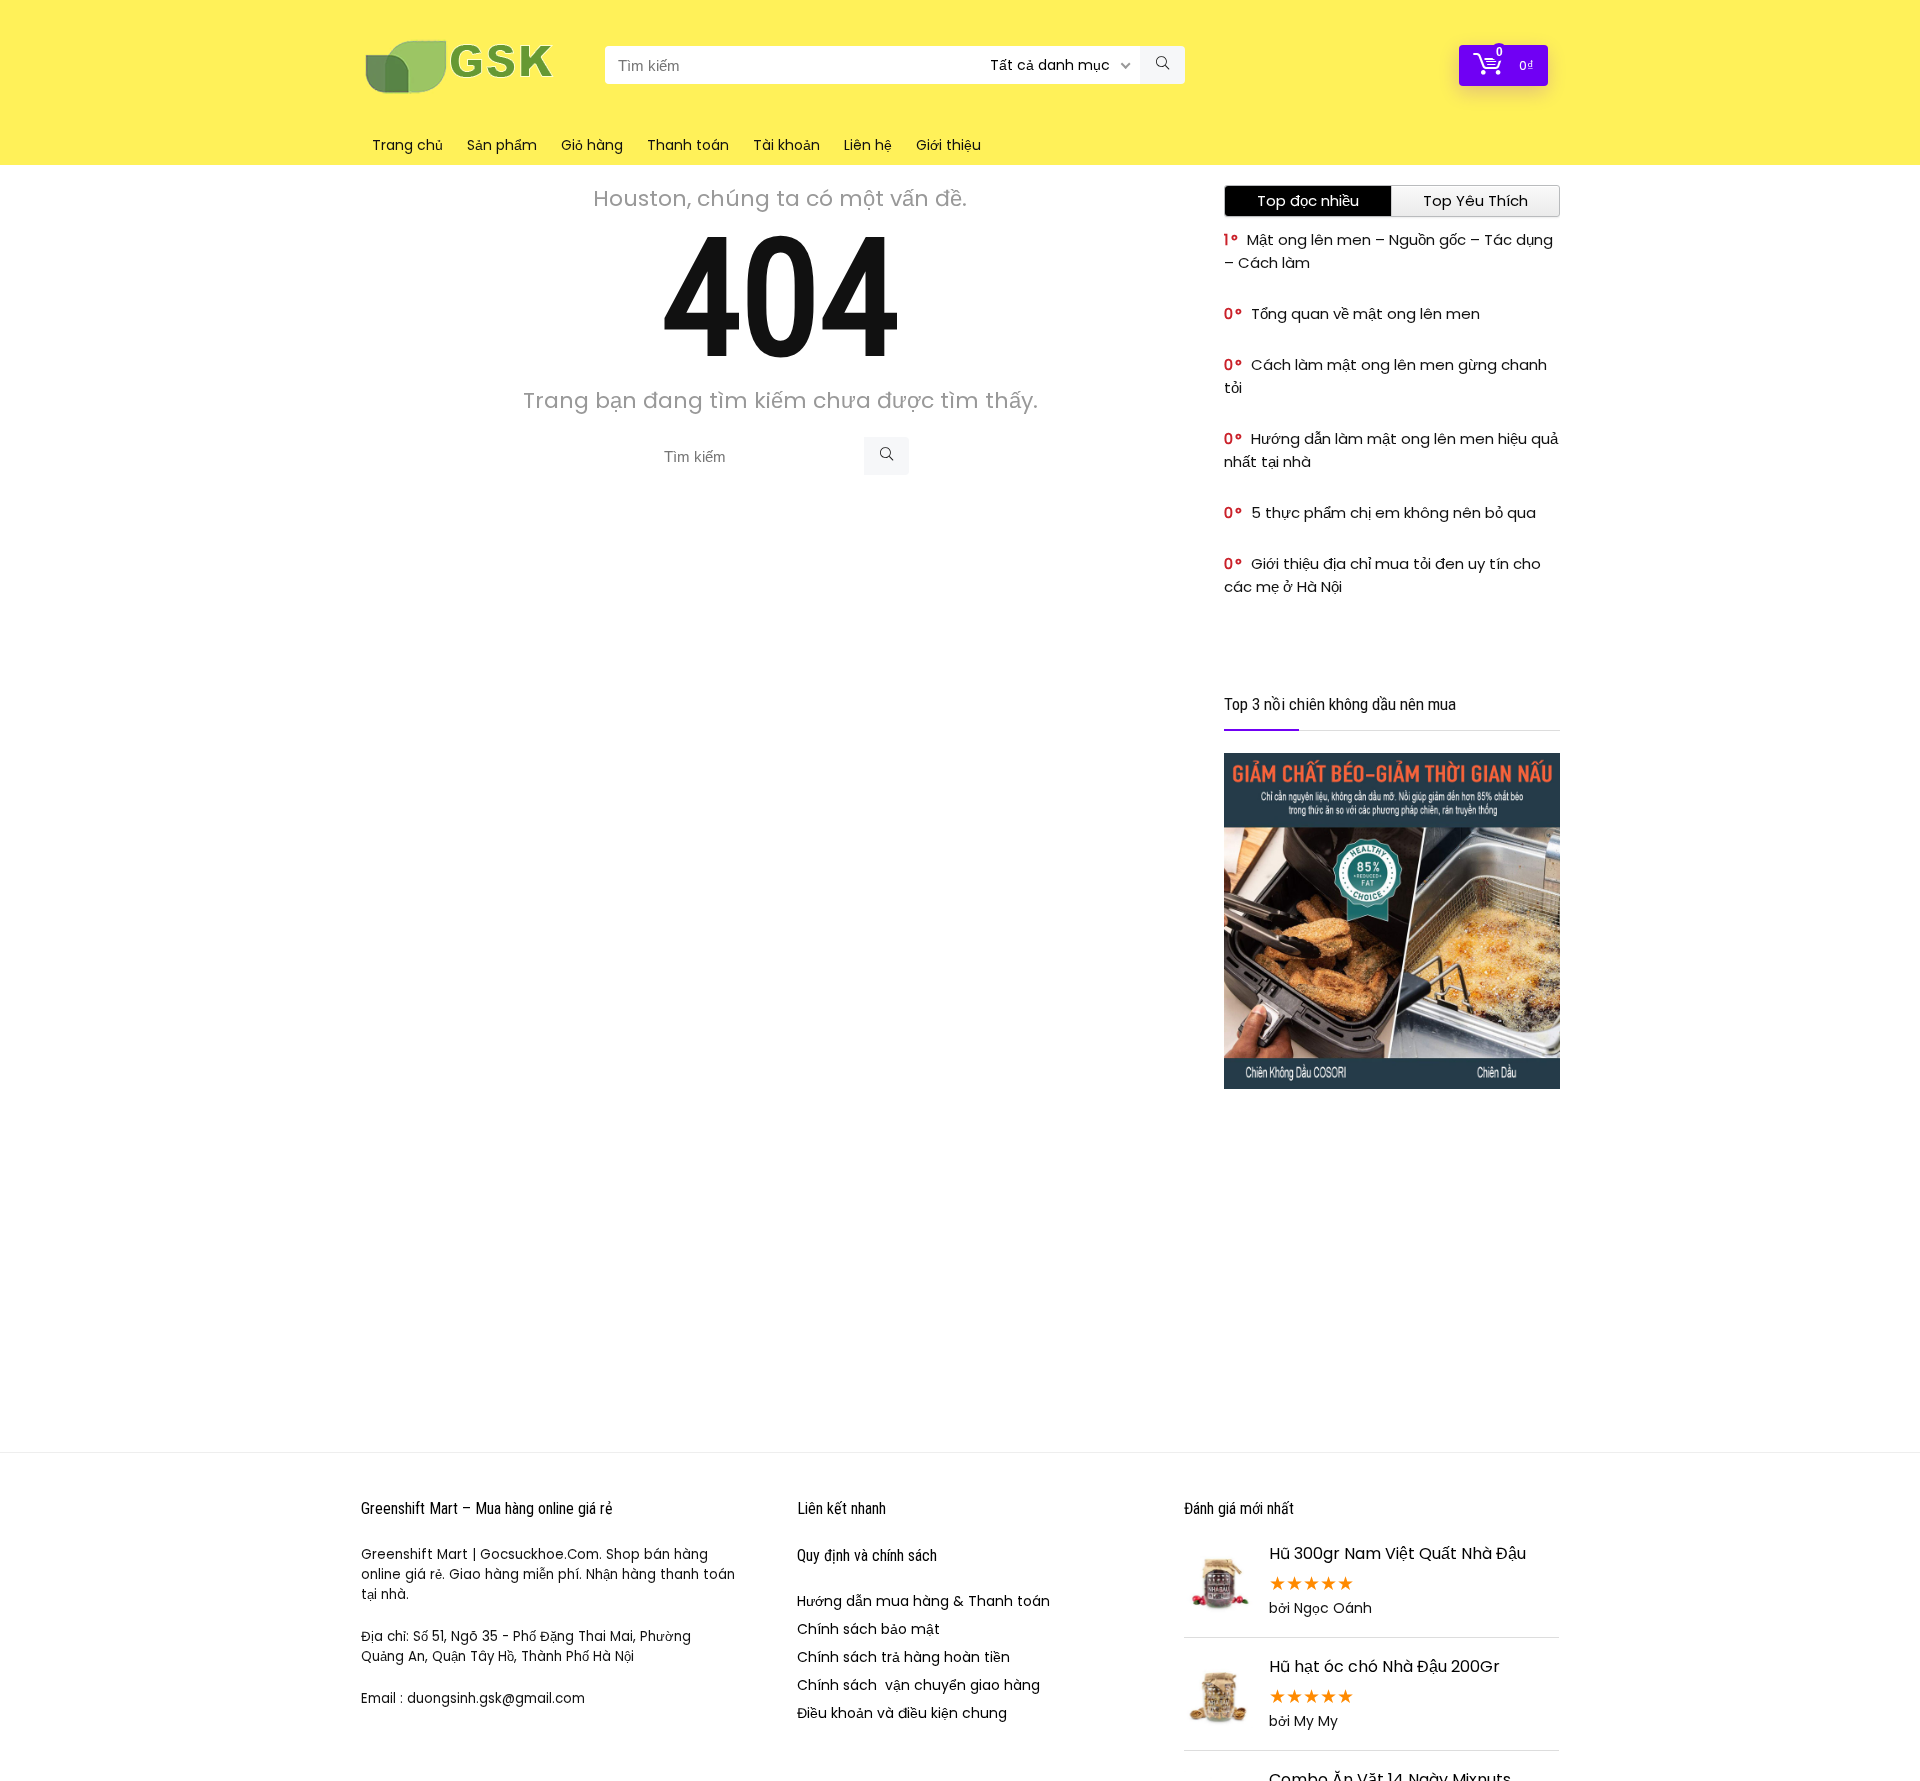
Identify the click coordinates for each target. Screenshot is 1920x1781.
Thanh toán (688, 145)
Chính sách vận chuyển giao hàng (918, 1685)
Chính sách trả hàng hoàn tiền (903, 1657)
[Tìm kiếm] (1162, 65)
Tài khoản (786, 145)
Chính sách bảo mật (868, 1629)
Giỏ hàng (592, 145)
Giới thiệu (948, 145)
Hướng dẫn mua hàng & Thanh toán (923, 1601)
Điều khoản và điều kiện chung (902, 1713)
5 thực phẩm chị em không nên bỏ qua (1393, 512)
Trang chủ (407, 145)
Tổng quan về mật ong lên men (1365, 313)
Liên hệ (868, 145)
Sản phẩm (502, 145)
